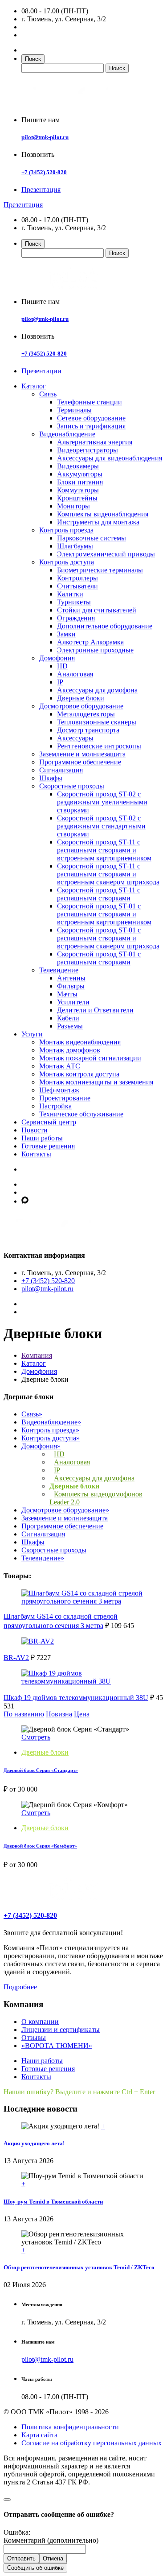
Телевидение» (43, 1558)
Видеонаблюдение (67, 434)
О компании (40, 2022)
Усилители (73, 1002)
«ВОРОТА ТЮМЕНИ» (57, 2046)
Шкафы (51, 778)
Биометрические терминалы (100, 570)
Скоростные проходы (72, 786)
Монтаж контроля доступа (79, 1074)
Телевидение (59, 970)
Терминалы (74, 410)
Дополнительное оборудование (105, 626)
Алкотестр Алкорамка (90, 642)
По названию (24, 1714)
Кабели (68, 1018)
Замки (66, 634)
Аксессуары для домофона (97, 690)
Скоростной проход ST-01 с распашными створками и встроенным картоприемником (104, 914)
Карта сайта (39, 2435)
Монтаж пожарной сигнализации (90, 1058)
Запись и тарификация (91, 426)
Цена (82, 1714)
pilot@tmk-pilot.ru (45, 137)
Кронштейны (77, 498)
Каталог (34, 386)
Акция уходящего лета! (34, 2143)
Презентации (41, 371)
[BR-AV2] (38, 1641)
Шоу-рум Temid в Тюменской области (53, 2202)
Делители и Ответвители (95, 1010)
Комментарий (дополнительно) (51, 2540)
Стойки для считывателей (97, 610)
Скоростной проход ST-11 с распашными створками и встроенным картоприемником (104, 850)
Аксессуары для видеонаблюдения (110, 458)
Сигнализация (61, 770)
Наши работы (42, 1138)
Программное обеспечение (80, 762)
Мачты (67, 994)
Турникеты (74, 602)
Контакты (36, 1154)
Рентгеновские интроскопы (99, 746)
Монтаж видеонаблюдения (80, 1042)
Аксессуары (75, 738)
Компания (37, 1355)
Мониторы (73, 506)
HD (62, 666)
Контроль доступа (67, 562)
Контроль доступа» (51, 1438)
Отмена (53, 2558)
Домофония (57, 658)
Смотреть (36, 1737)
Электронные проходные (95, 650)
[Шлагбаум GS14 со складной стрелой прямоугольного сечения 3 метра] (83, 1601)
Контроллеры (77, 578)
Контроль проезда (66, 530)
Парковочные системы (92, 538)
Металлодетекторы (86, 714)
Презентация (41, 190)
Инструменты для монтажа (98, 522)
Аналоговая (75, 674)
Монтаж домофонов (70, 1050)
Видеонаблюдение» (51, 1422)
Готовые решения (48, 1146)
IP (60, 682)
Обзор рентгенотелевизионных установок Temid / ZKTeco (79, 2267)
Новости (35, 1130)
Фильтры (71, 986)
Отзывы (34, 2038)
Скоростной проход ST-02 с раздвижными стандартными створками (101, 826)
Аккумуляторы (80, 474)
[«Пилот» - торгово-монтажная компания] (73, 105)
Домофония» (41, 1446)
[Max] (25, 1201)
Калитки (70, 594)
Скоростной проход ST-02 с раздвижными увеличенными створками (102, 802)
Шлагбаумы (75, 546)
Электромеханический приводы (106, 554)
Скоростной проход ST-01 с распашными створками (99, 958)
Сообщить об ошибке (35, 2568)
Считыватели (77, 586)
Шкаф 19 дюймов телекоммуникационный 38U (76, 1698)
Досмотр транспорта (88, 730)
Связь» (32, 1414)
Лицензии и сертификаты (61, 2030)
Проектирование (65, 1098)
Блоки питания (80, 482)
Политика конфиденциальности (70, 2427)
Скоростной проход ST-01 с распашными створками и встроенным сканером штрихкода (108, 938)
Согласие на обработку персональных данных (92, 2443)
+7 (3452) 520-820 (44, 172)
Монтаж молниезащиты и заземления (96, 1082)
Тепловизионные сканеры (97, 722)
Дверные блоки (81, 698)
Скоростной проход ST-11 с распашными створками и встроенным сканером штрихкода (108, 874)
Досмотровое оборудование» (65, 1510)
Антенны (71, 978)
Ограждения (76, 618)
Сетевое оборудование (91, 418)
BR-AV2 (16, 1658)
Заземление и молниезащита (82, 754)
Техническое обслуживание (81, 1114)
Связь (48, 394)
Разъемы (70, 1026)
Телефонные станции (90, 402)
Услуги (32, 1034)
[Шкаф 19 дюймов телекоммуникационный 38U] (83, 1681)
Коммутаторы (78, 490)
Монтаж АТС (60, 1066)
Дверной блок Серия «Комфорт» (40, 1846)
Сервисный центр (49, 1122)
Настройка (55, 1106)
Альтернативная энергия (95, 442)
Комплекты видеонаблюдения (103, 514)
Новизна (59, 1714)
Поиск (33, 59)
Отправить (21, 2558)
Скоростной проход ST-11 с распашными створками (99, 894)
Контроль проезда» (50, 1430)
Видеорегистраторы (88, 450)
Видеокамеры (78, 466)
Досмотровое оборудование (81, 706)
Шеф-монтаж (59, 1090)
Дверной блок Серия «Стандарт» (41, 1770)
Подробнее (20, 1987)
